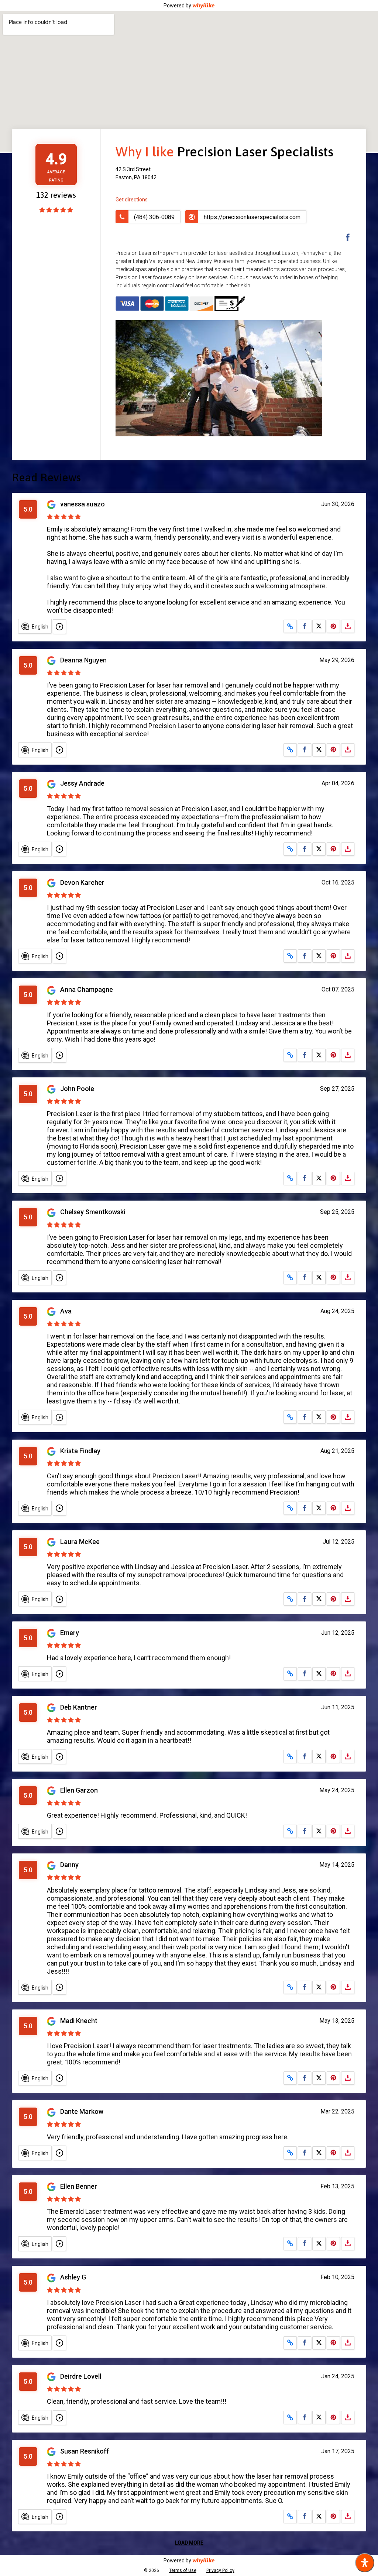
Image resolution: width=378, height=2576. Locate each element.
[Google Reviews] (52, 504)
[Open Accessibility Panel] (365, 2563)
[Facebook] (344, 238)
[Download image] (348, 626)
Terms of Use (183, 2570)
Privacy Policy (220, 2570)
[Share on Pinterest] (333, 626)
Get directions (132, 200)
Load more (189, 2543)
